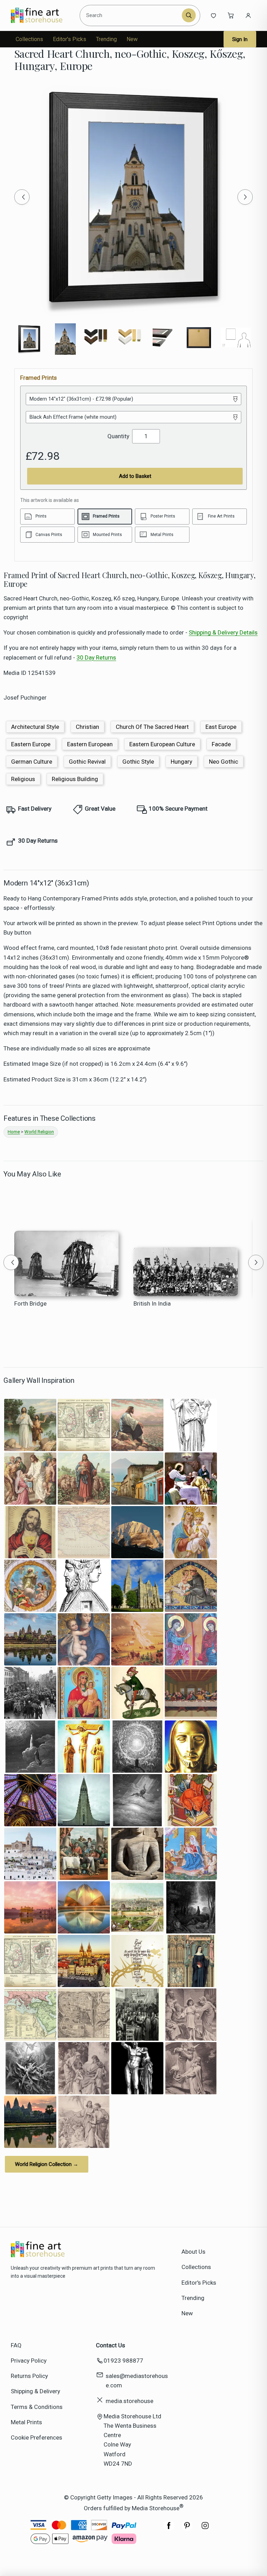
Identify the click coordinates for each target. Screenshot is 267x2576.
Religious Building (75, 779)
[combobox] (132, 15)
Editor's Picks (70, 39)
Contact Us (111, 2345)
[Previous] (22, 197)
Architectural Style (35, 727)
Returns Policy (29, 2376)
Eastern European (90, 744)
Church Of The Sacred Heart (152, 727)
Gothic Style (138, 762)
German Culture (32, 762)
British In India (152, 1303)
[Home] (43, 15)
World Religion (39, 1132)
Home (14, 1132)
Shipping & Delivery (35, 2391)
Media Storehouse (156, 2508)
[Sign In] (248, 15)
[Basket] (231, 15)
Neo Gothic (224, 762)
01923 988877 (123, 2361)
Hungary (181, 762)
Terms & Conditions (37, 2407)
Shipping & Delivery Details (223, 632)
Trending (106, 39)
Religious (23, 779)
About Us (193, 2252)
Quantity (118, 436)
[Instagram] (205, 2529)
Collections (29, 39)
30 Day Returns (96, 657)
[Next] (245, 197)
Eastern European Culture (162, 744)
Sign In (240, 39)
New (132, 39)
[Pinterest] (187, 2529)
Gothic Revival (87, 762)
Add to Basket (135, 476)
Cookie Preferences (37, 2437)
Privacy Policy (29, 2361)
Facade (221, 744)
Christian (87, 727)
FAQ (16, 2345)
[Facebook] (169, 2529)
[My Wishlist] (213, 15)
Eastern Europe (31, 744)
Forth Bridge (30, 1303)
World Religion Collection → (47, 2164)
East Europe (221, 727)
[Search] (189, 15)
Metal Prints (26, 2422)
